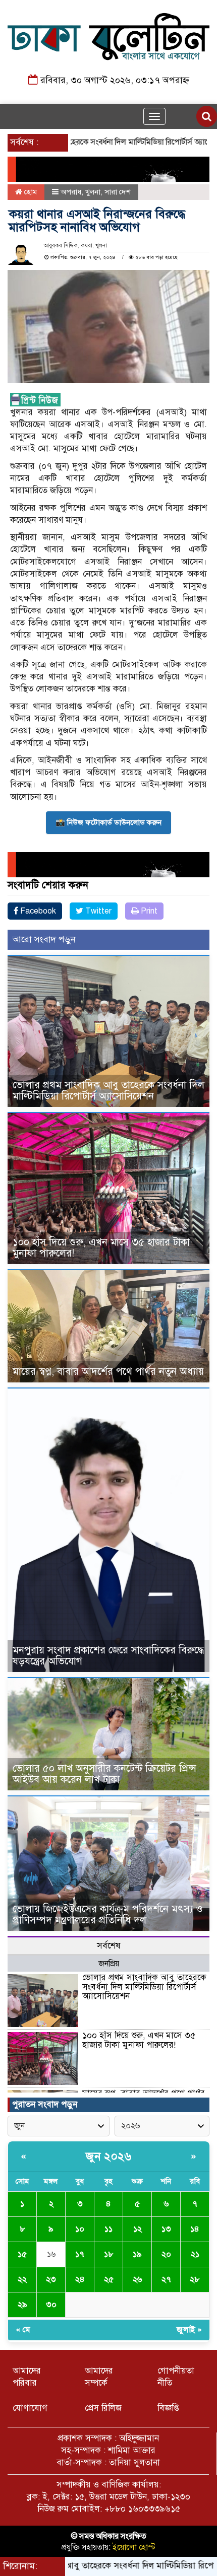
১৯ (137, 2254)
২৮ (195, 2279)
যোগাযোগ (30, 2408)
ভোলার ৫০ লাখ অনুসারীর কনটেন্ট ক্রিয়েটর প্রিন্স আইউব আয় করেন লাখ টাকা (104, 1774)
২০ (166, 2254)
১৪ (195, 2229)
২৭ (166, 2279)
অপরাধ (71, 192)
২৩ (51, 2279)
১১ (108, 2229)
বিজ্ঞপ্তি (168, 2408)
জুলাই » (189, 2330)
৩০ (51, 2305)
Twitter (97, 911)
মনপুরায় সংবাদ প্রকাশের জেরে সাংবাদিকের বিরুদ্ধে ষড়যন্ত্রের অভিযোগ (108, 1656)
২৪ (80, 2279)
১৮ (109, 2254)
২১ (195, 2254)
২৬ (137, 2279)
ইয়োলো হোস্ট (134, 2547)
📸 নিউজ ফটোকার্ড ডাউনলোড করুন (108, 822)
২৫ (109, 2279)
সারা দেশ (118, 192)
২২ (22, 2279)
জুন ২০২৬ (109, 2156)
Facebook (37, 911)
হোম (30, 192)
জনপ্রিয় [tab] (109, 1964)
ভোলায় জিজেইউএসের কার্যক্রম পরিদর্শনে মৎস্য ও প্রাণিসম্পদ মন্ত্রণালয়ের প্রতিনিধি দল (108, 1914)
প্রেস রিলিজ (103, 2408)
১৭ (80, 2254)
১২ (138, 2229)
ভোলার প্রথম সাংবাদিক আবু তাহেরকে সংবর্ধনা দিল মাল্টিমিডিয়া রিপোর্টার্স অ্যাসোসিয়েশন (108, 1091)
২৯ (22, 2305)
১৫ (22, 2254)
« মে (23, 2330)
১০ (80, 2229)
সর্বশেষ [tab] (109, 1946)
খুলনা (93, 192)
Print (148, 911)
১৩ (166, 2229)
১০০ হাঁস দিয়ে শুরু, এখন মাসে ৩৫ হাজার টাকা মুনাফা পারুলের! (101, 1248)
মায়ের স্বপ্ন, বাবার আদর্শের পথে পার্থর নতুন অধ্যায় (108, 1372)
